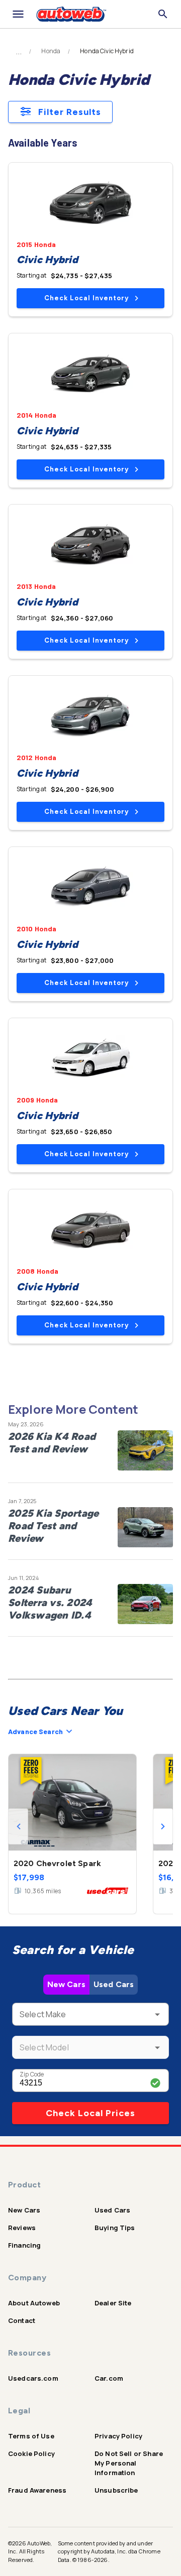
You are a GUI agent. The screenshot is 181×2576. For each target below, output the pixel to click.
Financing (24, 2245)
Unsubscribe (116, 2490)
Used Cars (114, 1984)
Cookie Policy (31, 2454)
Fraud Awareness (37, 2490)
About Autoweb (34, 2303)
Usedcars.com (33, 2378)
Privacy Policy (118, 2436)
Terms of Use (31, 2436)
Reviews (22, 2228)
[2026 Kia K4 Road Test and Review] (145, 1450)
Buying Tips (115, 2228)
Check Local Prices (90, 2113)
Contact (22, 2320)
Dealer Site (113, 2303)
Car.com (109, 2378)
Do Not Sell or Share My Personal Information (129, 2463)
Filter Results (70, 112)
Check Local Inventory (86, 298)
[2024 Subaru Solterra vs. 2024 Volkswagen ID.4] (145, 1604)
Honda (51, 51)
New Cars (66, 1984)
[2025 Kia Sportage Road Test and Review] (145, 1527)
